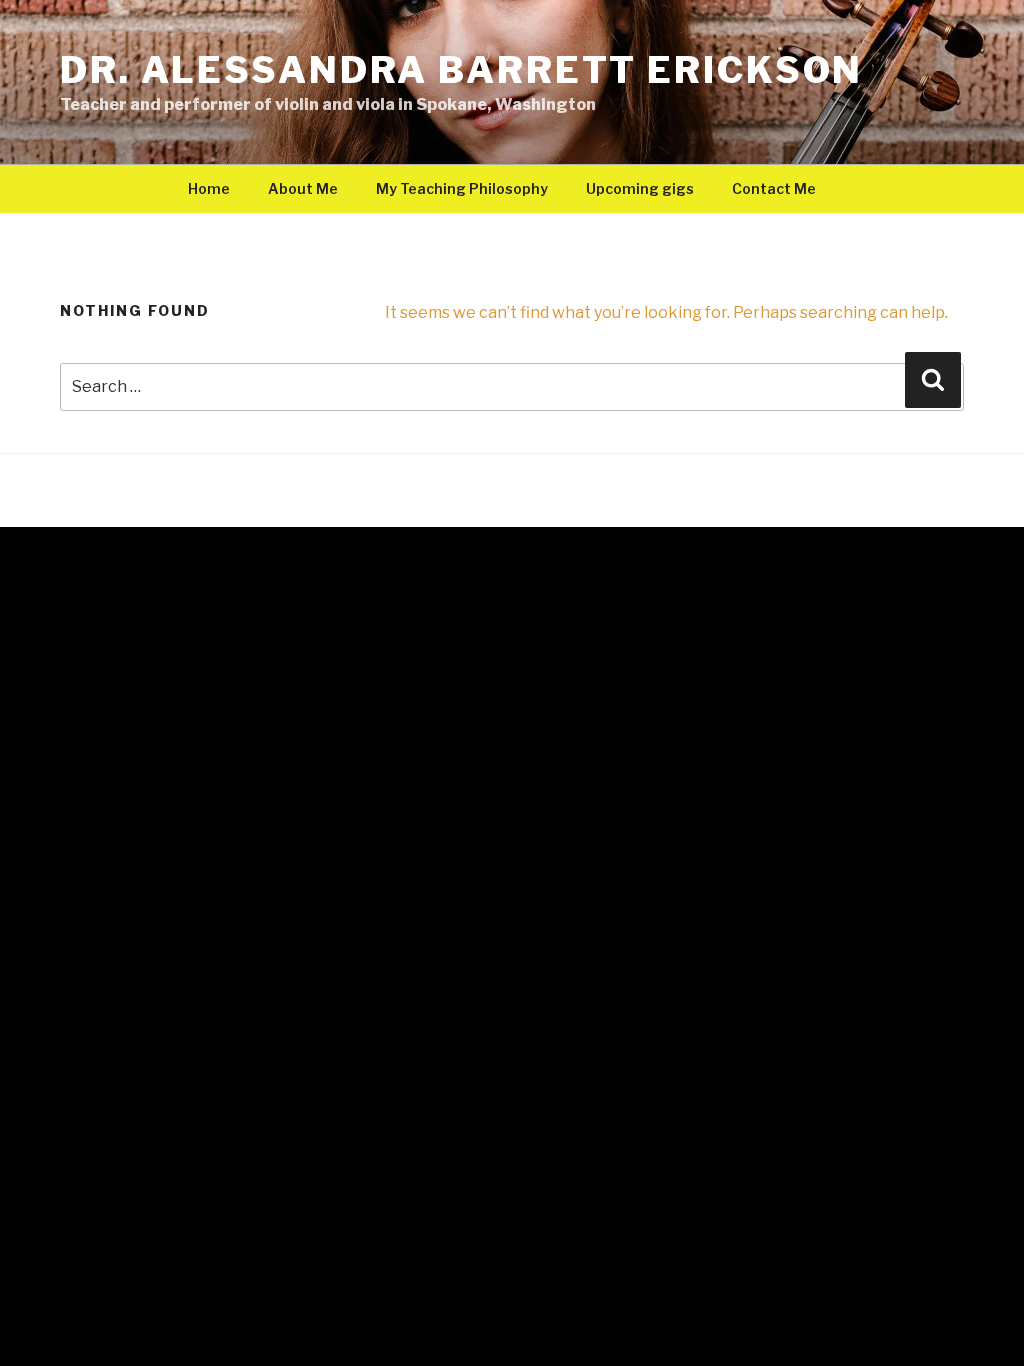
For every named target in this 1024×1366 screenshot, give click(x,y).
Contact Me (774, 188)
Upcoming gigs (640, 188)
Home (209, 188)
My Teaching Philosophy (462, 188)
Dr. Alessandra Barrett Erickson (461, 70)
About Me (303, 188)
